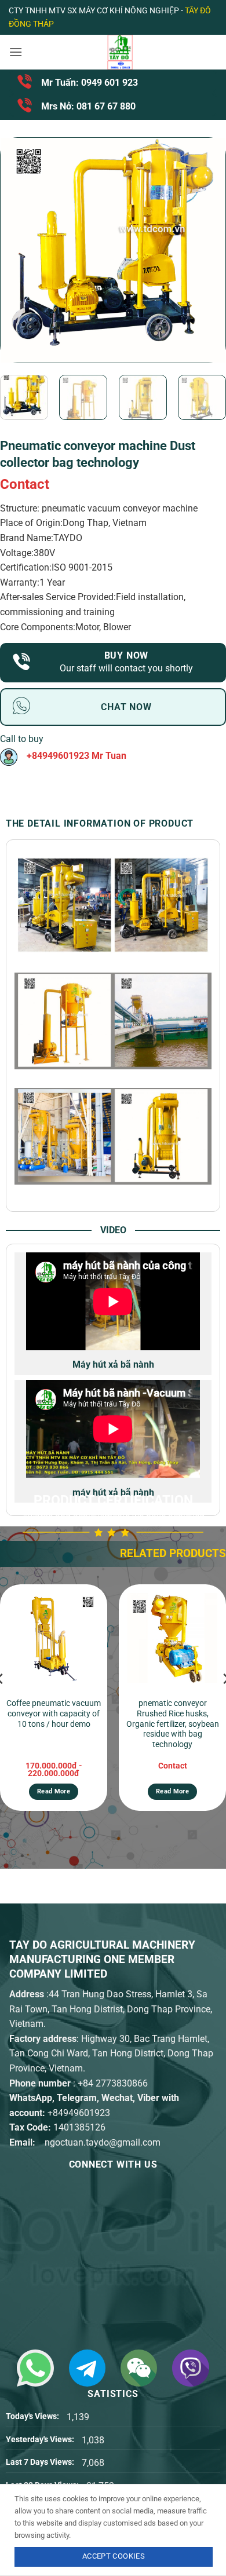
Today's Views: (33, 2416)
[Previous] (20, 250)
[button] (16, 52)
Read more (54, 1791)
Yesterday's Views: (41, 2440)
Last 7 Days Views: (41, 2462)
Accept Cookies (114, 2556)
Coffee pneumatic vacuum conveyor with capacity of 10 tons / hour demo (54, 1713)
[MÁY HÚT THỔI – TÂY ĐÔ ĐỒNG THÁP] (120, 52)
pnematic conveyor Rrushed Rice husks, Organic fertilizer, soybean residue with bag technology (173, 1724)
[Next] (206, 250)
